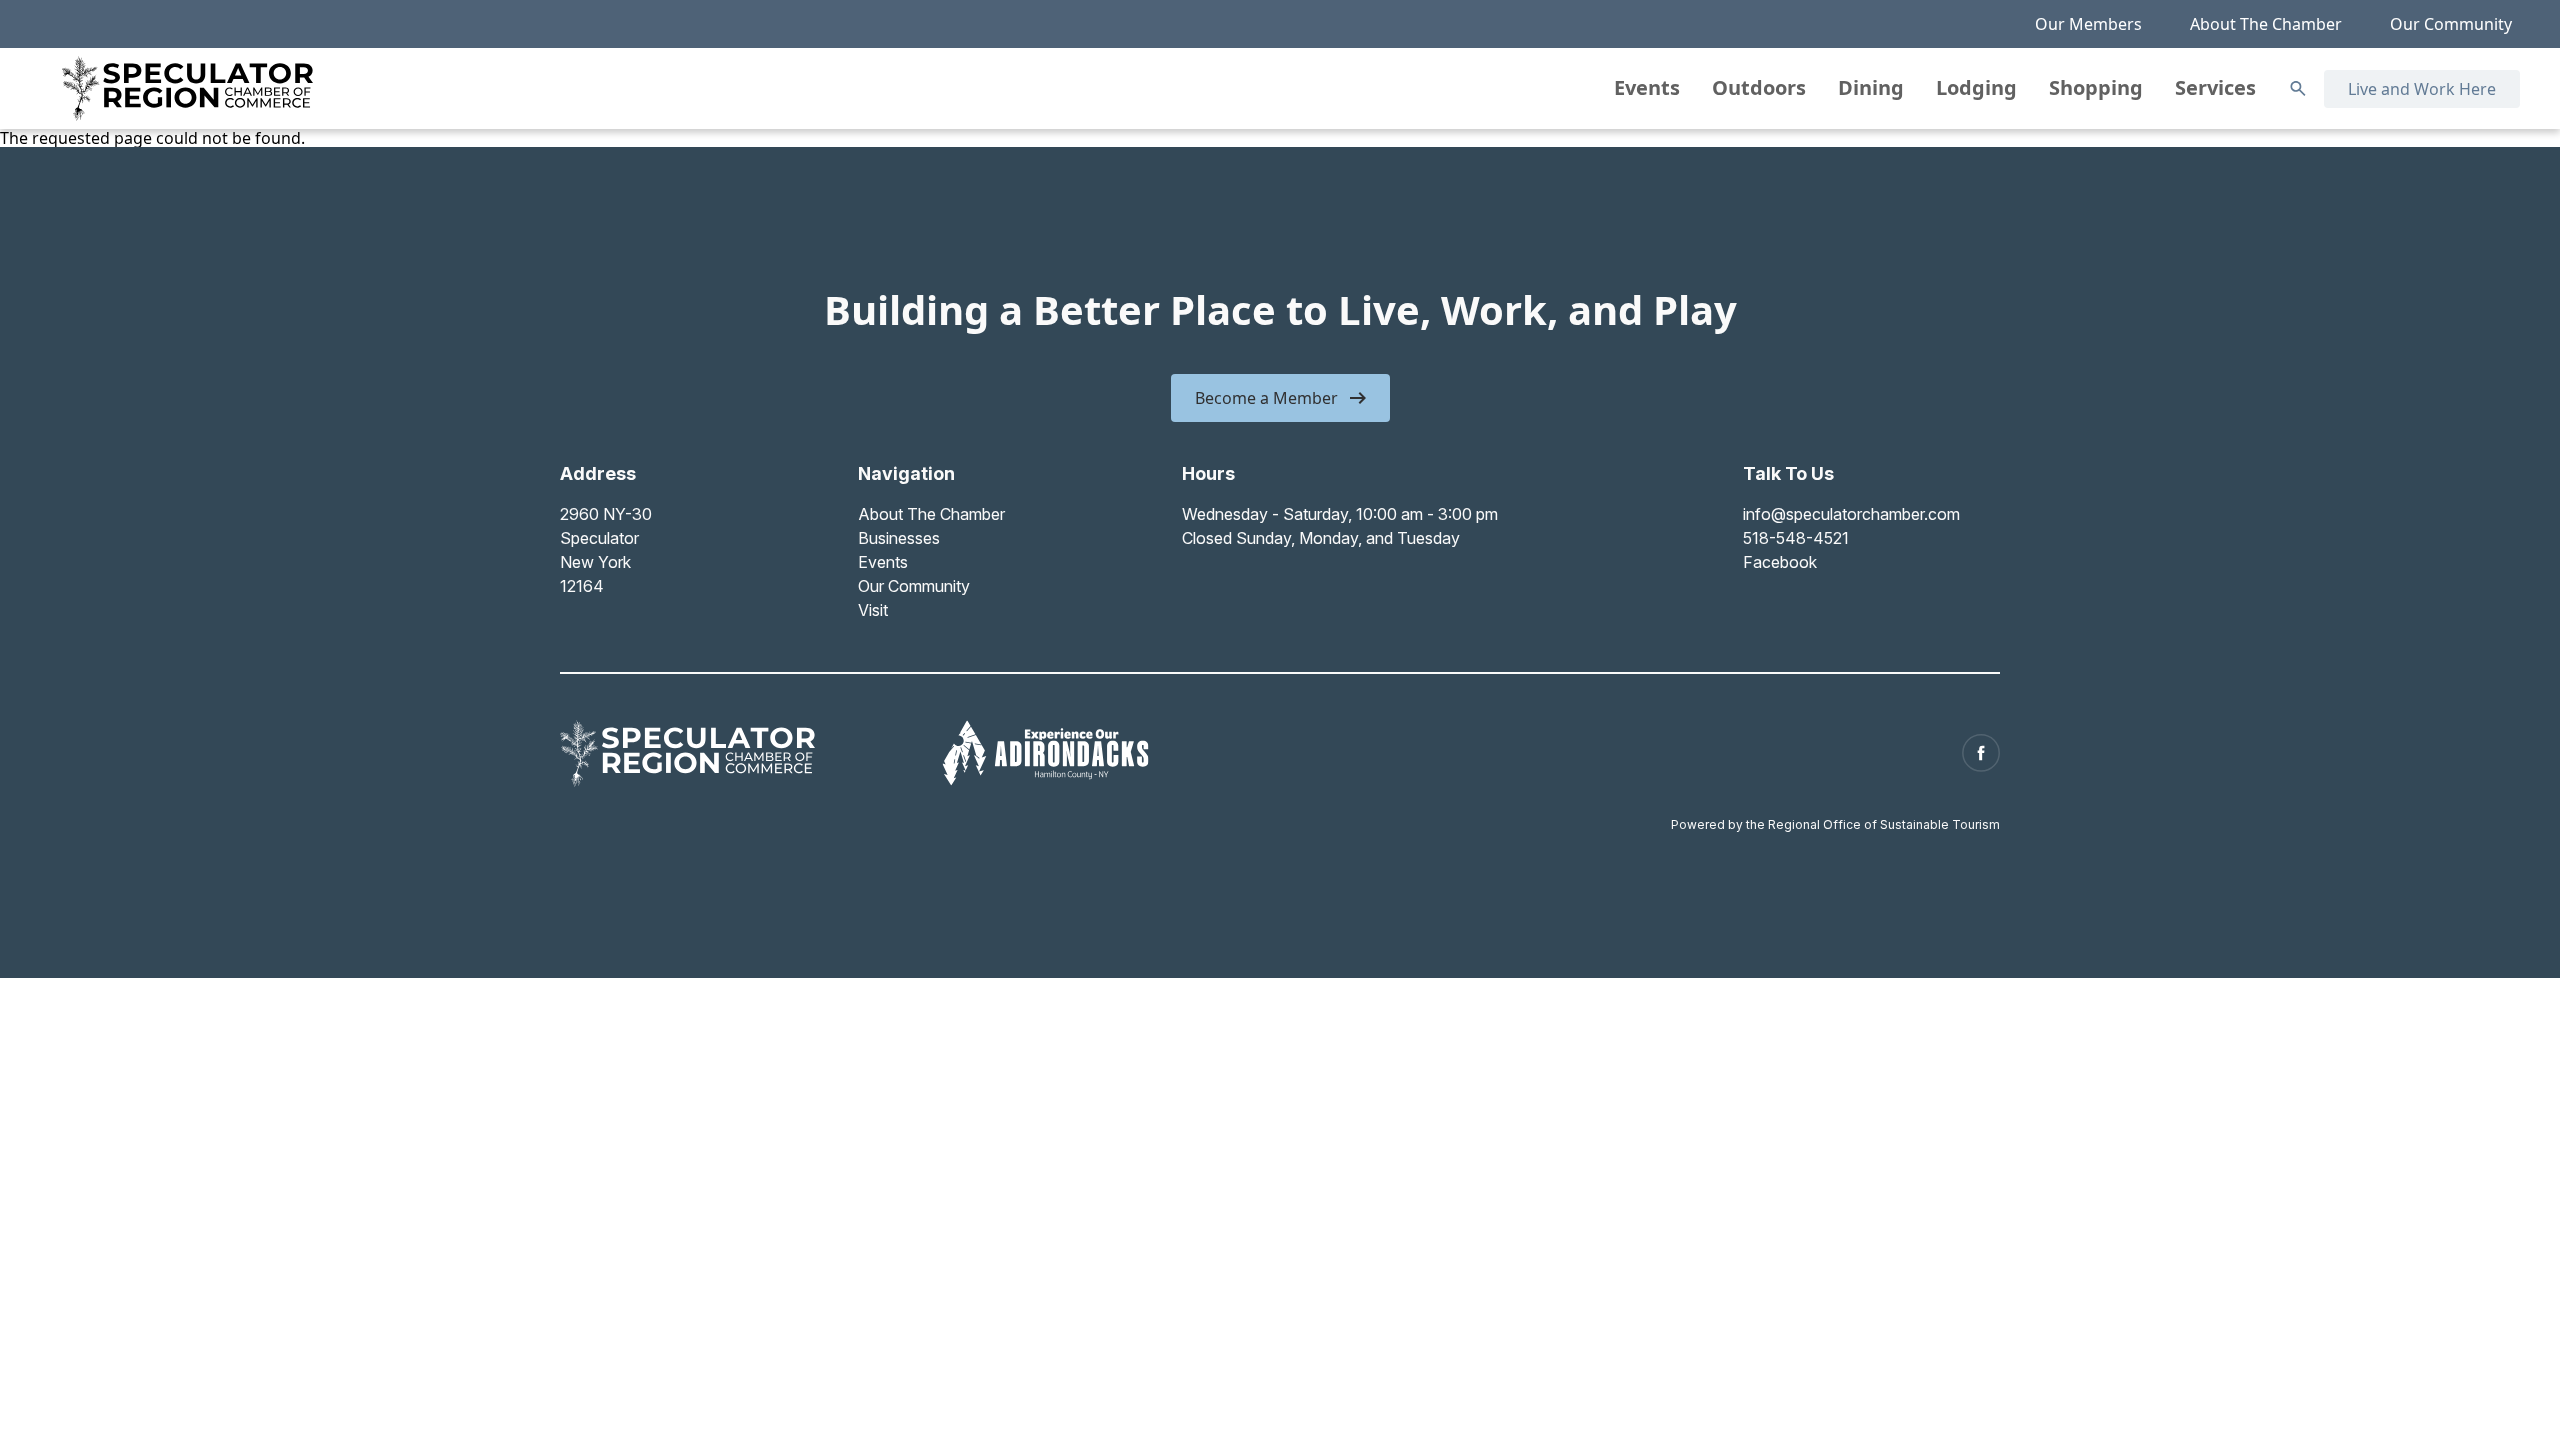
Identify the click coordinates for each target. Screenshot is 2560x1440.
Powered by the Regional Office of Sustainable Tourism (1835, 824)
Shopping (2096, 87)
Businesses (899, 538)
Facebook (1780, 562)
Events (1647, 87)
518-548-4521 (1796, 538)
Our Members (2088, 24)
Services (2215, 87)
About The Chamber (2266, 24)
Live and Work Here (2422, 89)
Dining (1871, 87)
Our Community (2451, 24)
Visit (873, 610)
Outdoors (1759, 87)
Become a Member (1266, 398)
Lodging (1976, 87)
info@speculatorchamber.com (1851, 514)
